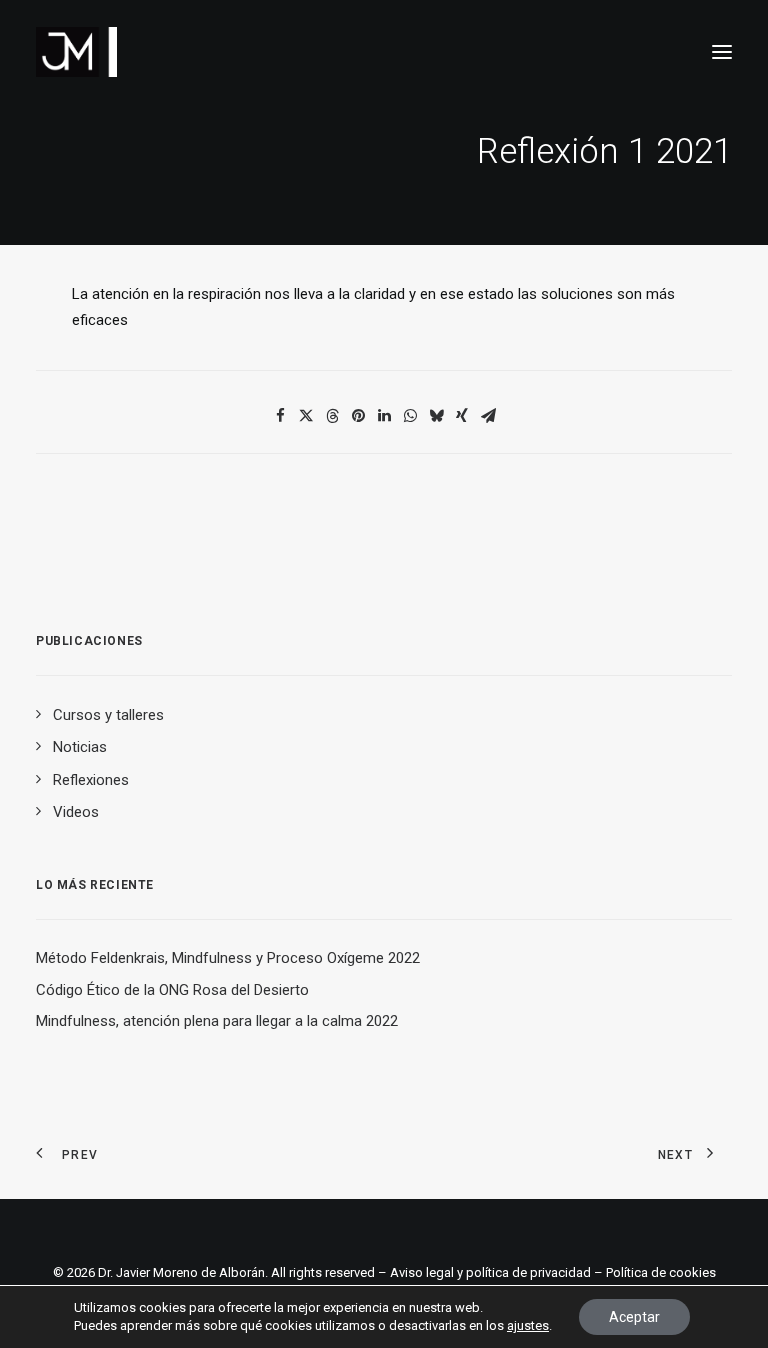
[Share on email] (488, 416)
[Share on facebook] (280, 416)
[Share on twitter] (306, 416)
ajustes (528, 1325)
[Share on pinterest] (358, 416)
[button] (722, 52)
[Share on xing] (462, 416)
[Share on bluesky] (436, 416)
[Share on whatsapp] (410, 416)
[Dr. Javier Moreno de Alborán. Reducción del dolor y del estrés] (76, 52)
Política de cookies (661, 1272)
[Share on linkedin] (384, 416)
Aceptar (634, 1317)
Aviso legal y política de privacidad (490, 1272)
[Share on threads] (332, 416)
